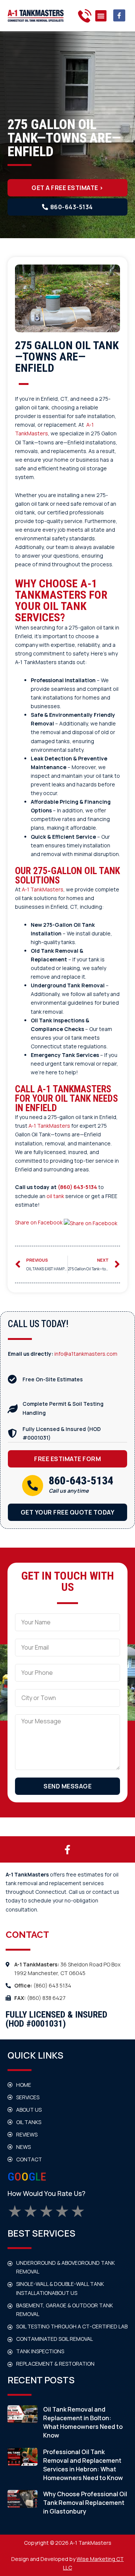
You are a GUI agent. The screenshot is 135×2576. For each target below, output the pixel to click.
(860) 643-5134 (77, 1187)
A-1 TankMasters (43, 889)
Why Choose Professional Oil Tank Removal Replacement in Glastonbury (85, 2503)
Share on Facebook (39, 1222)
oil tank (55, 1196)
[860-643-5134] (33, 1486)
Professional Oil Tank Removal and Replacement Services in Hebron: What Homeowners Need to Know (83, 2465)
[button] (101, 16)
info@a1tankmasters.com (86, 1354)
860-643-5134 (81, 1480)
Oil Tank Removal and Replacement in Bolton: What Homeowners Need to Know (83, 2422)
